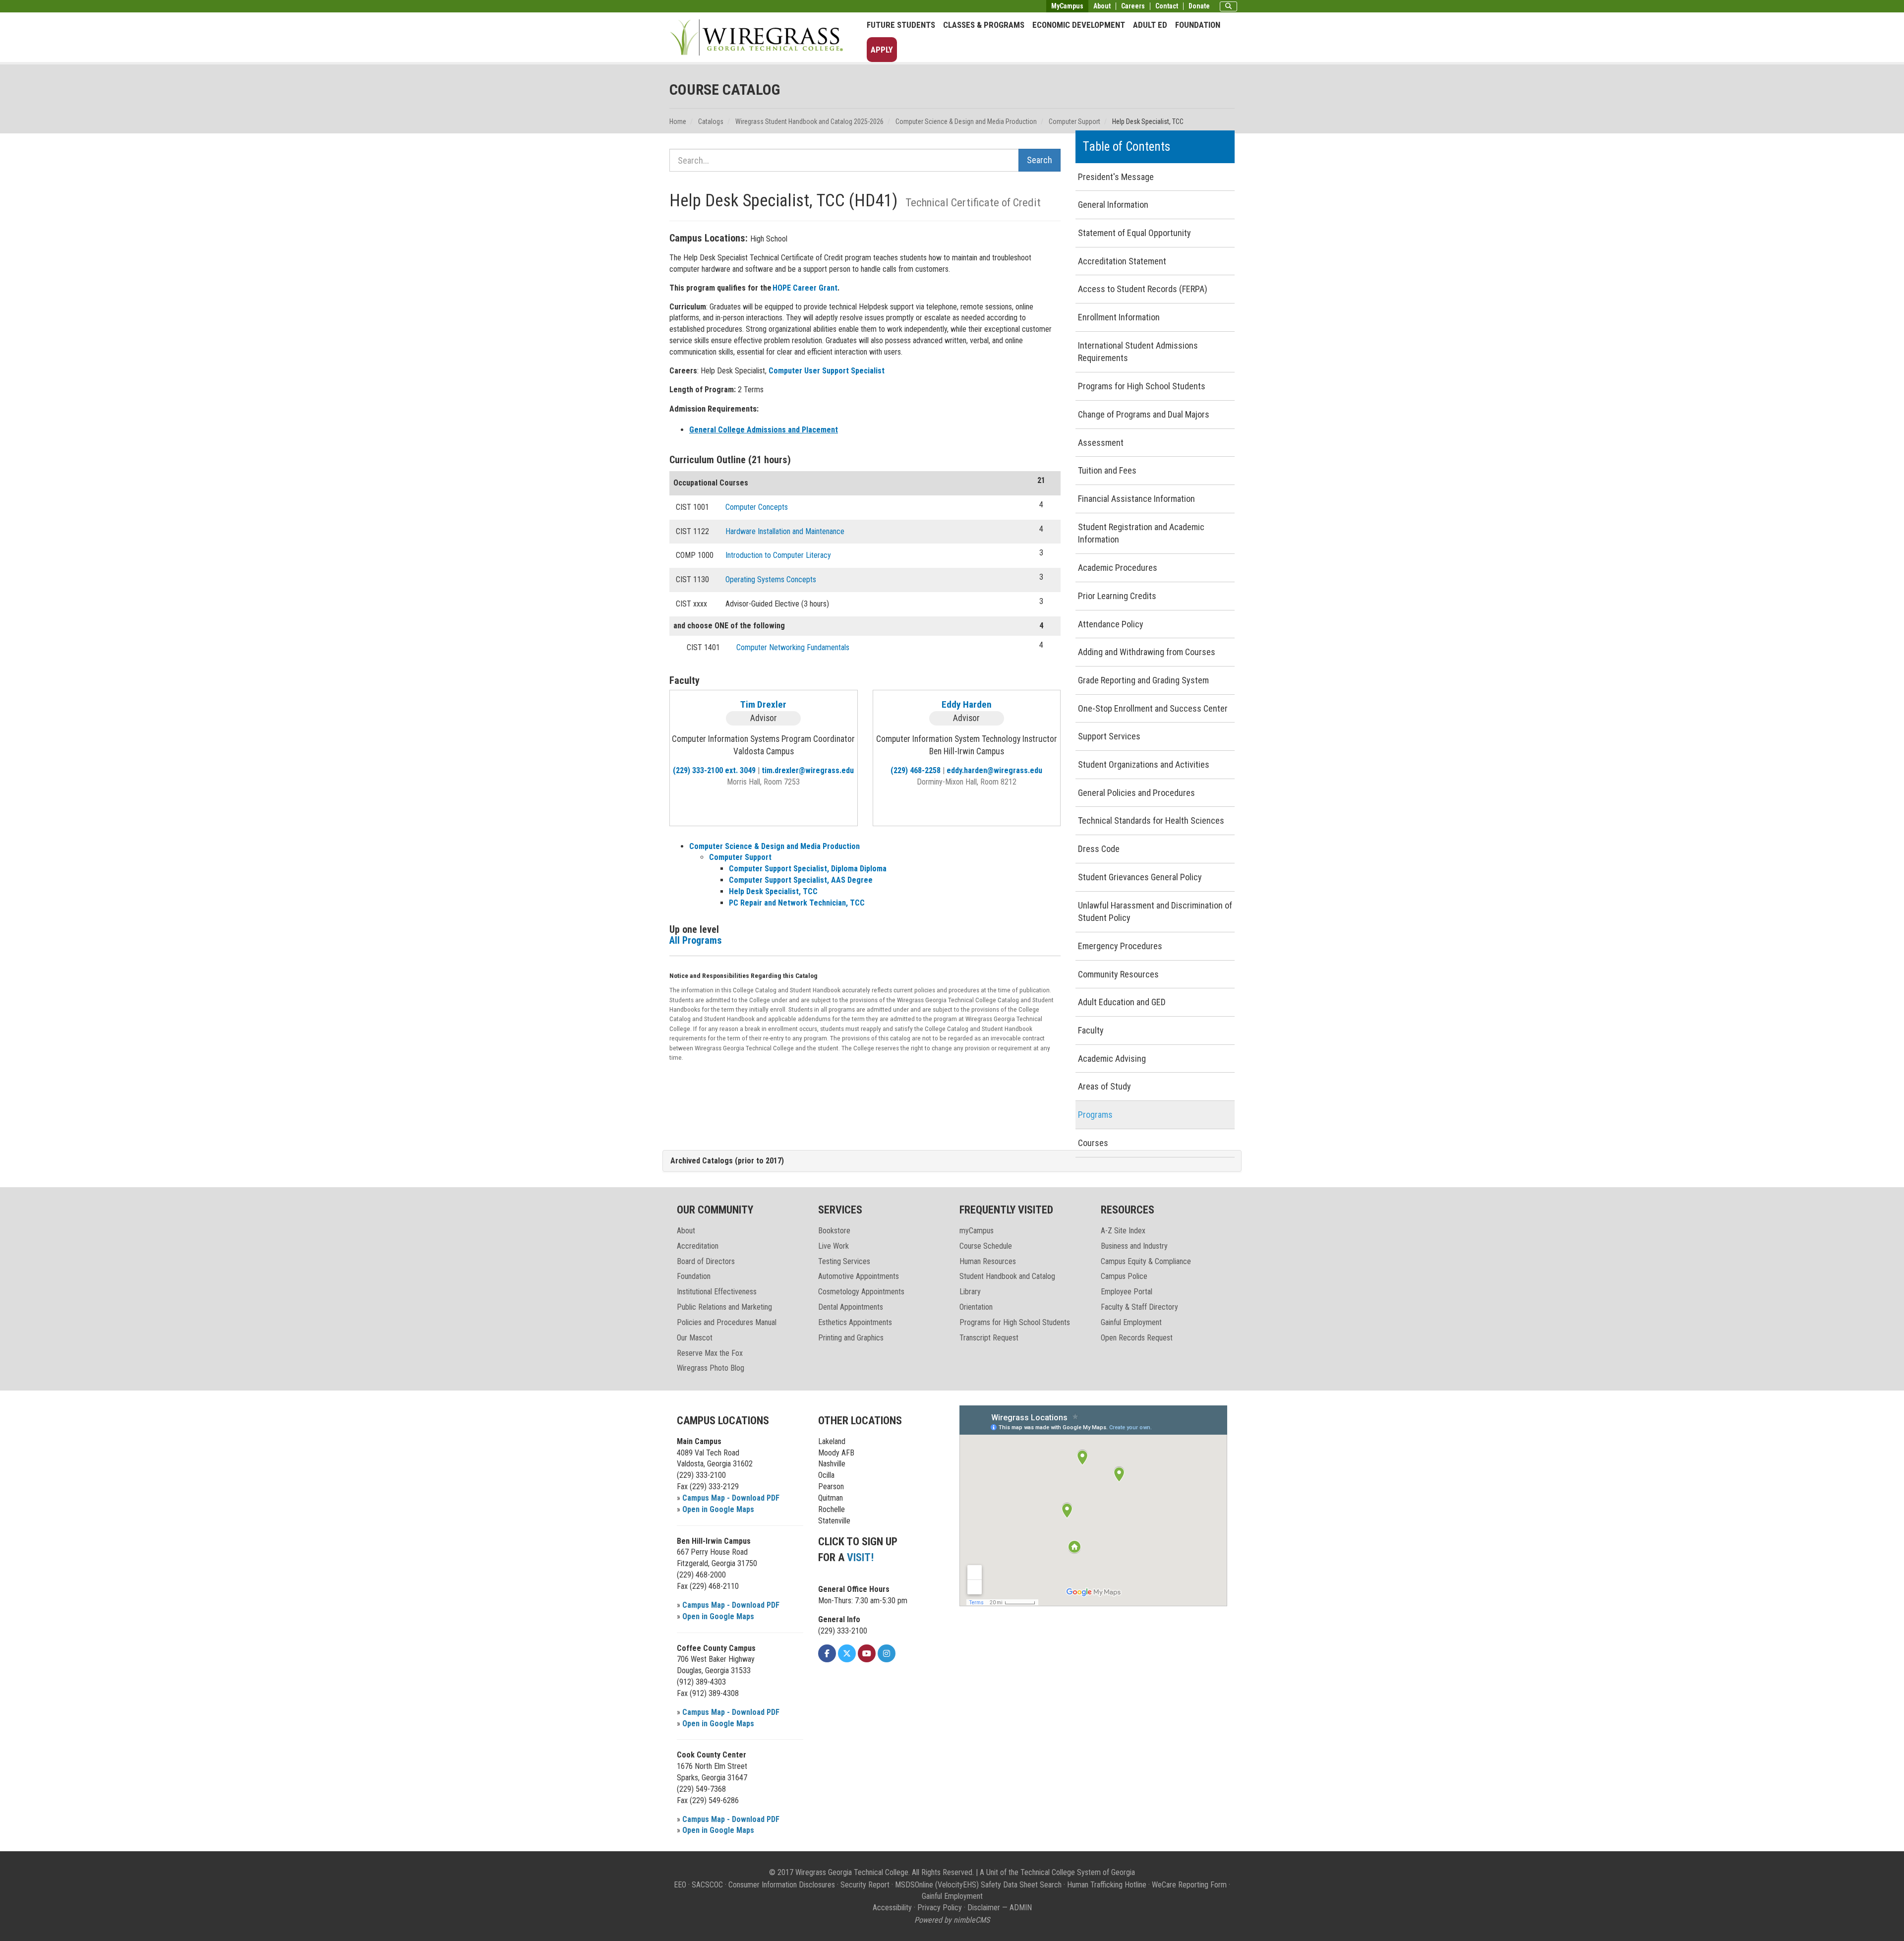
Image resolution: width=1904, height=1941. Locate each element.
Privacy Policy (940, 1908)
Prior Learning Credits (1117, 596)
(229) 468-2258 (916, 770)
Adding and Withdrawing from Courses (1147, 652)
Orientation (976, 1307)
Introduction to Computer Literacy (778, 555)
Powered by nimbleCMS (952, 1920)
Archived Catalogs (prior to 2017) (727, 1161)
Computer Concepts (757, 507)
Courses (1093, 1143)
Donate (1199, 6)
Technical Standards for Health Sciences (1151, 820)
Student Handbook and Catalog (1007, 1276)
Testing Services (844, 1261)
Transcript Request (989, 1338)
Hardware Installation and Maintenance (785, 531)
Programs (1095, 1115)
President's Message (1116, 177)
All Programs (696, 940)
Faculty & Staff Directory (1139, 1307)
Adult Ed (1150, 25)
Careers (1133, 6)
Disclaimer (984, 1908)
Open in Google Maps (718, 1509)
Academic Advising (1112, 1059)
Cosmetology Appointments (861, 1292)
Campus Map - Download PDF (731, 1498)
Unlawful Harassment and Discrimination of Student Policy (1155, 912)
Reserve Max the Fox (710, 1353)
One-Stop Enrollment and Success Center (1153, 708)
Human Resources (988, 1261)
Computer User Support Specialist (827, 371)
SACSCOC (707, 1885)
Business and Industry (1134, 1246)
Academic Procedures (1118, 568)
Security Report (865, 1885)
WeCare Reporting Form (1189, 1885)
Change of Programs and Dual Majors (1144, 414)
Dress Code (1099, 849)
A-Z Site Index (1123, 1231)
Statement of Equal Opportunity (1134, 233)
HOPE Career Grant (805, 288)
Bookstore (834, 1231)
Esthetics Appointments (855, 1322)
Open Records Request (1137, 1338)
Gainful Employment (1131, 1322)
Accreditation (698, 1246)
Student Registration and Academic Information (1141, 533)
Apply (882, 50)
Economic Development (1079, 25)
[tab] (952, 1161)
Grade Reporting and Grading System (1143, 680)
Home (678, 121)
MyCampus (1067, 6)
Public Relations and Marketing (724, 1307)
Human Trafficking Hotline (1107, 1885)
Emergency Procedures (1120, 946)
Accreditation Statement (1122, 261)
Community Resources (1118, 974)
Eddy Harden (967, 704)
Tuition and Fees (1107, 470)
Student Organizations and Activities (1144, 764)
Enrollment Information (1119, 317)
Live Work (833, 1246)
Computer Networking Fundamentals (793, 647)
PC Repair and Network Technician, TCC (797, 903)
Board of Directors (706, 1261)
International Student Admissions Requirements (1138, 352)
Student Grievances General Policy (1140, 877)
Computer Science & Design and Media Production (966, 121)
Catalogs (711, 121)
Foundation (1198, 25)
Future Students (901, 25)
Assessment (1101, 443)
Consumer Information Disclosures (782, 1885)
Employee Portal (1127, 1292)
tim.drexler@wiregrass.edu (808, 770)
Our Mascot (695, 1338)
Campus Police (1124, 1276)
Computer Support (1074, 121)
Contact (1167, 6)
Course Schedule (986, 1246)
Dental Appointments (851, 1307)
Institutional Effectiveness (717, 1292)
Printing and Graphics (851, 1338)
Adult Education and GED (1122, 1002)
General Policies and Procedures (1136, 793)
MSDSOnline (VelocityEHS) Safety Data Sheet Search (978, 1885)
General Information (1113, 205)
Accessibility (892, 1908)
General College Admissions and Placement (764, 430)
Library (970, 1292)
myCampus (977, 1231)
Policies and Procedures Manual (727, 1322)
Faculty (1091, 1030)
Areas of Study (1104, 1086)
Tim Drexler (763, 704)
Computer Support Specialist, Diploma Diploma (808, 869)
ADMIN (1021, 1908)
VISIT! (860, 1557)
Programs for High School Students (1142, 386)
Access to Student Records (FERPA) (1143, 289)
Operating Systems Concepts (771, 579)
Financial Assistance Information (1136, 499)
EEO (680, 1885)
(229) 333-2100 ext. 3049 (714, 770)
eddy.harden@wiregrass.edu (994, 770)
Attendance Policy (1111, 624)
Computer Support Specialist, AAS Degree (801, 880)
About (1102, 6)
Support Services (1109, 736)
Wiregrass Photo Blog (711, 1368)
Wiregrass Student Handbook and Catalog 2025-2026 (809, 121)
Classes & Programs (984, 25)
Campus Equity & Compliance (1146, 1261)
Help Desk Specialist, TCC (773, 891)
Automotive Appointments (859, 1276)
